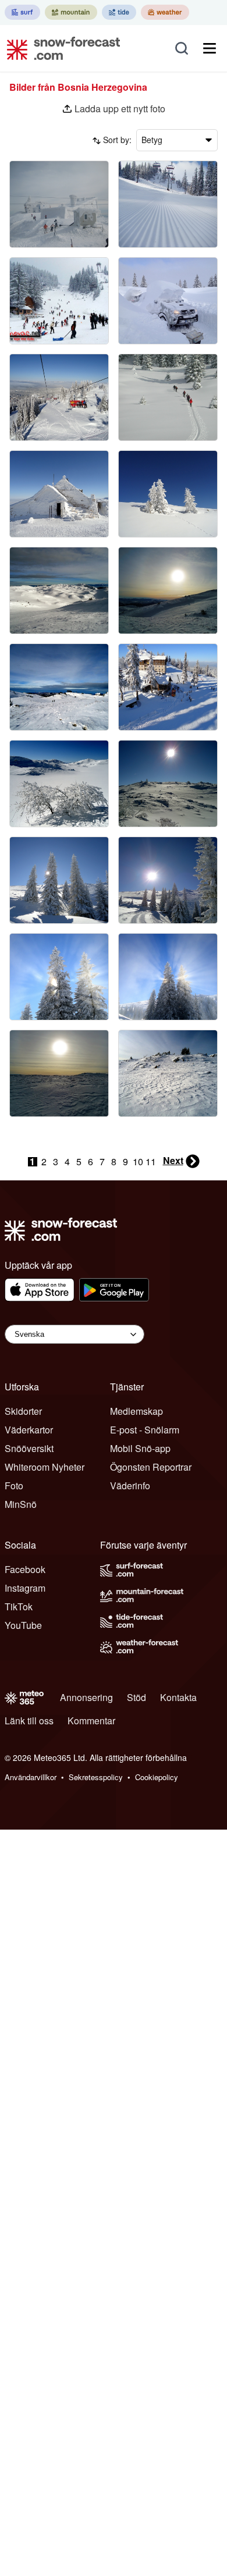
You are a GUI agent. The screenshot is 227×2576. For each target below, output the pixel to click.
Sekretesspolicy (96, 1777)
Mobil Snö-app (140, 1448)
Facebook (25, 1569)
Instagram (25, 1588)
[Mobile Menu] (210, 48)
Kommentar (91, 1721)
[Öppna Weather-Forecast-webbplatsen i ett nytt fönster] (165, 12)
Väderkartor (29, 1430)
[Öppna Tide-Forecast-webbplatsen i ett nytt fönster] (119, 12)
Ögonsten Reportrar (151, 1467)
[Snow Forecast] (60, 48)
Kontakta (178, 1697)
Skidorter (23, 1411)
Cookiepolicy (157, 1777)
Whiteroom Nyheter (45, 1467)
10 (138, 1162)
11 (151, 1162)
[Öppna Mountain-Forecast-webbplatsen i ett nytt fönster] (71, 12)
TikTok (19, 1607)
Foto (14, 1486)
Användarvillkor (31, 1777)
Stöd (136, 1697)
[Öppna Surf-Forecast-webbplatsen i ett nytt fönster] (22, 12)
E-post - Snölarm (145, 1430)
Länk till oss (29, 1721)
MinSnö (21, 1504)
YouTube (23, 1625)
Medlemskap (136, 1411)
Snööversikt (29, 1448)
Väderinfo (130, 1486)
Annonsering (86, 1697)
